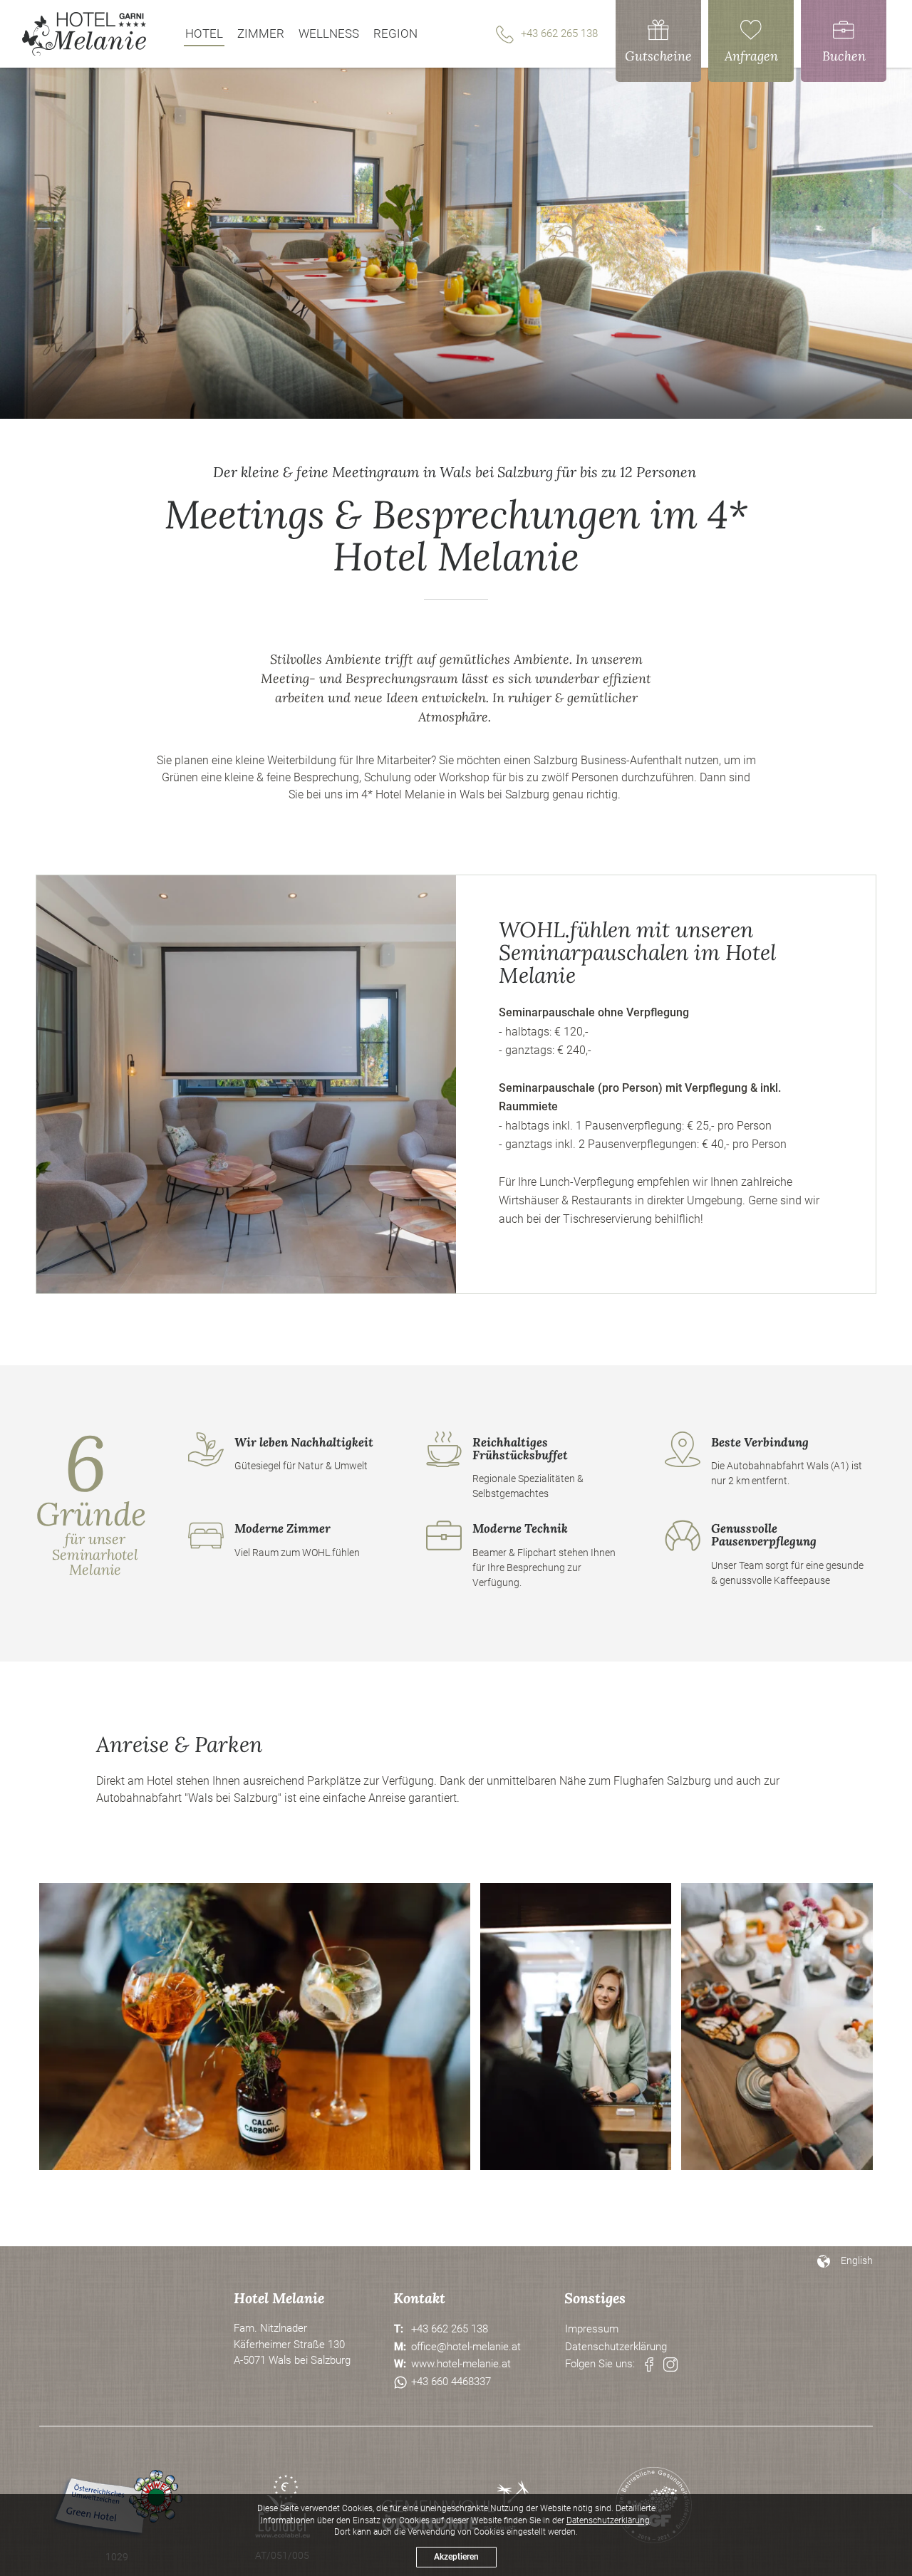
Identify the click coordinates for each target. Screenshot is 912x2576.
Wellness (329, 33)
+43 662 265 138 (559, 33)
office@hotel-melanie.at (466, 2347)
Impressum (592, 2329)
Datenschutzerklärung (616, 2347)
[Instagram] (670, 2364)
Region (395, 33)
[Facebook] (649, 2364)
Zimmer (261, 33)
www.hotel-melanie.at (461, 2364)
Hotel (204, 33)
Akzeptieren (456, 2557)
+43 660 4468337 (451, 2382)
